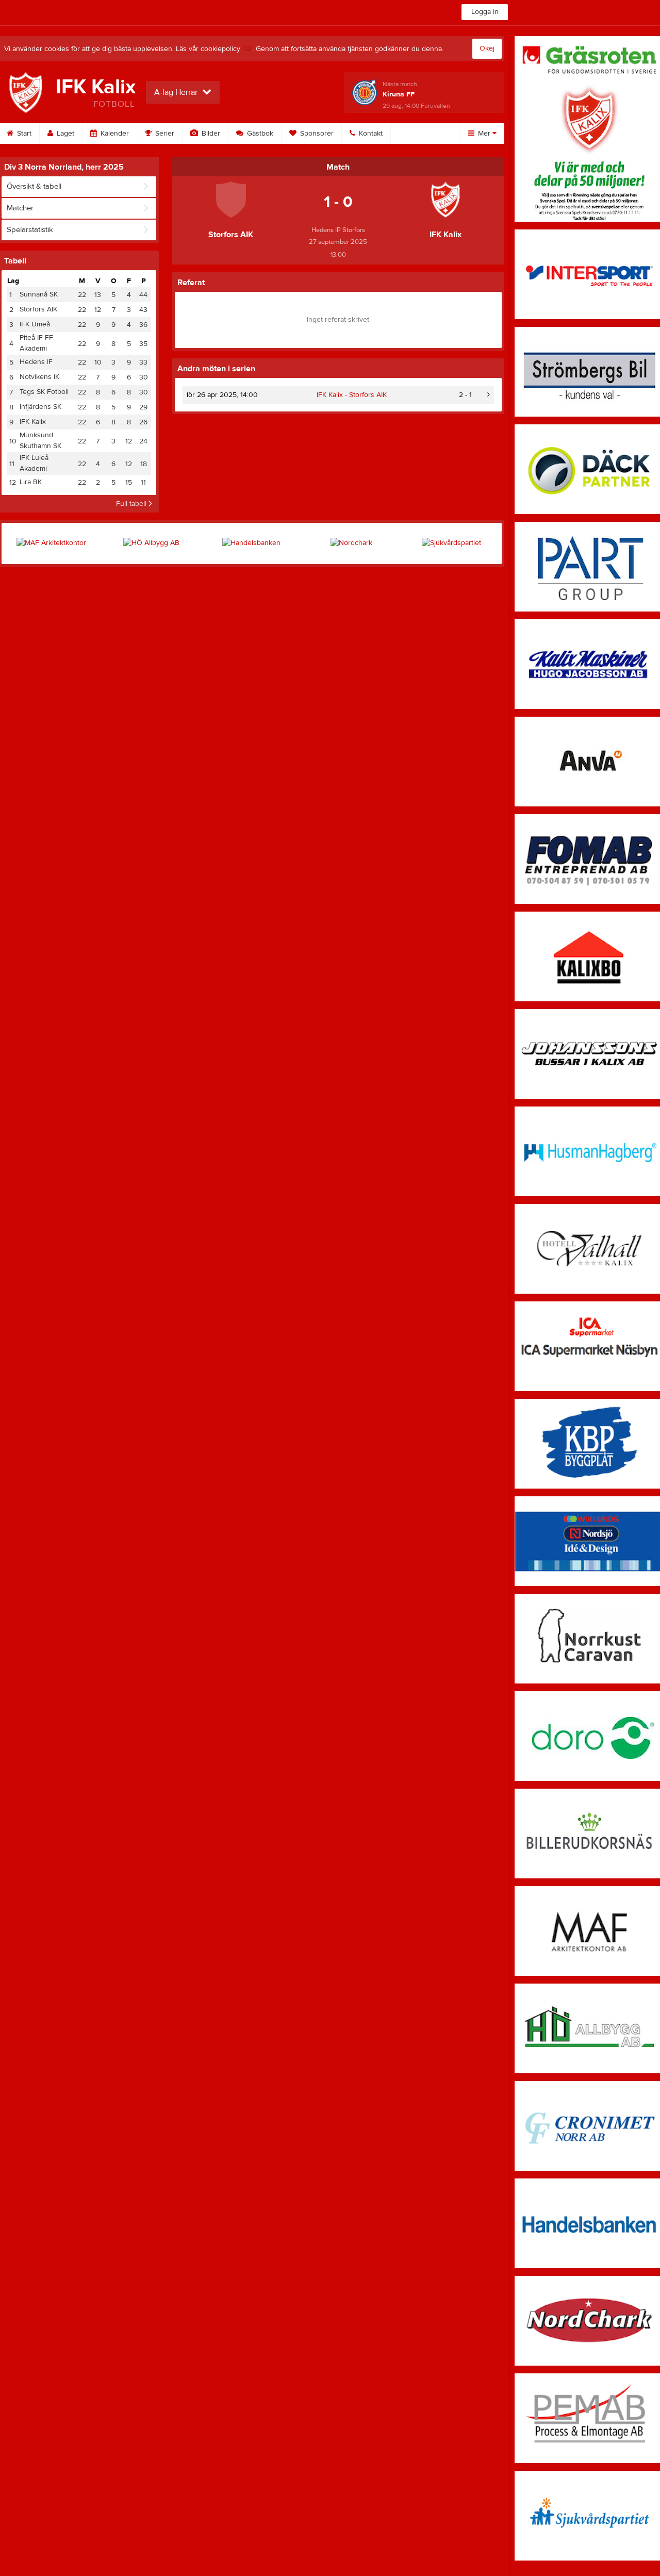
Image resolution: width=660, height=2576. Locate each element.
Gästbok (259, 134)
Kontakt (370, 134)
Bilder (210, 134)
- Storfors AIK (352, 395)
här (247, 49)
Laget (64, 134)
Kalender (114, 134)
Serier (164, 134)
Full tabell (132, 504)
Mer (484, 134)
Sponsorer (316, 134)
